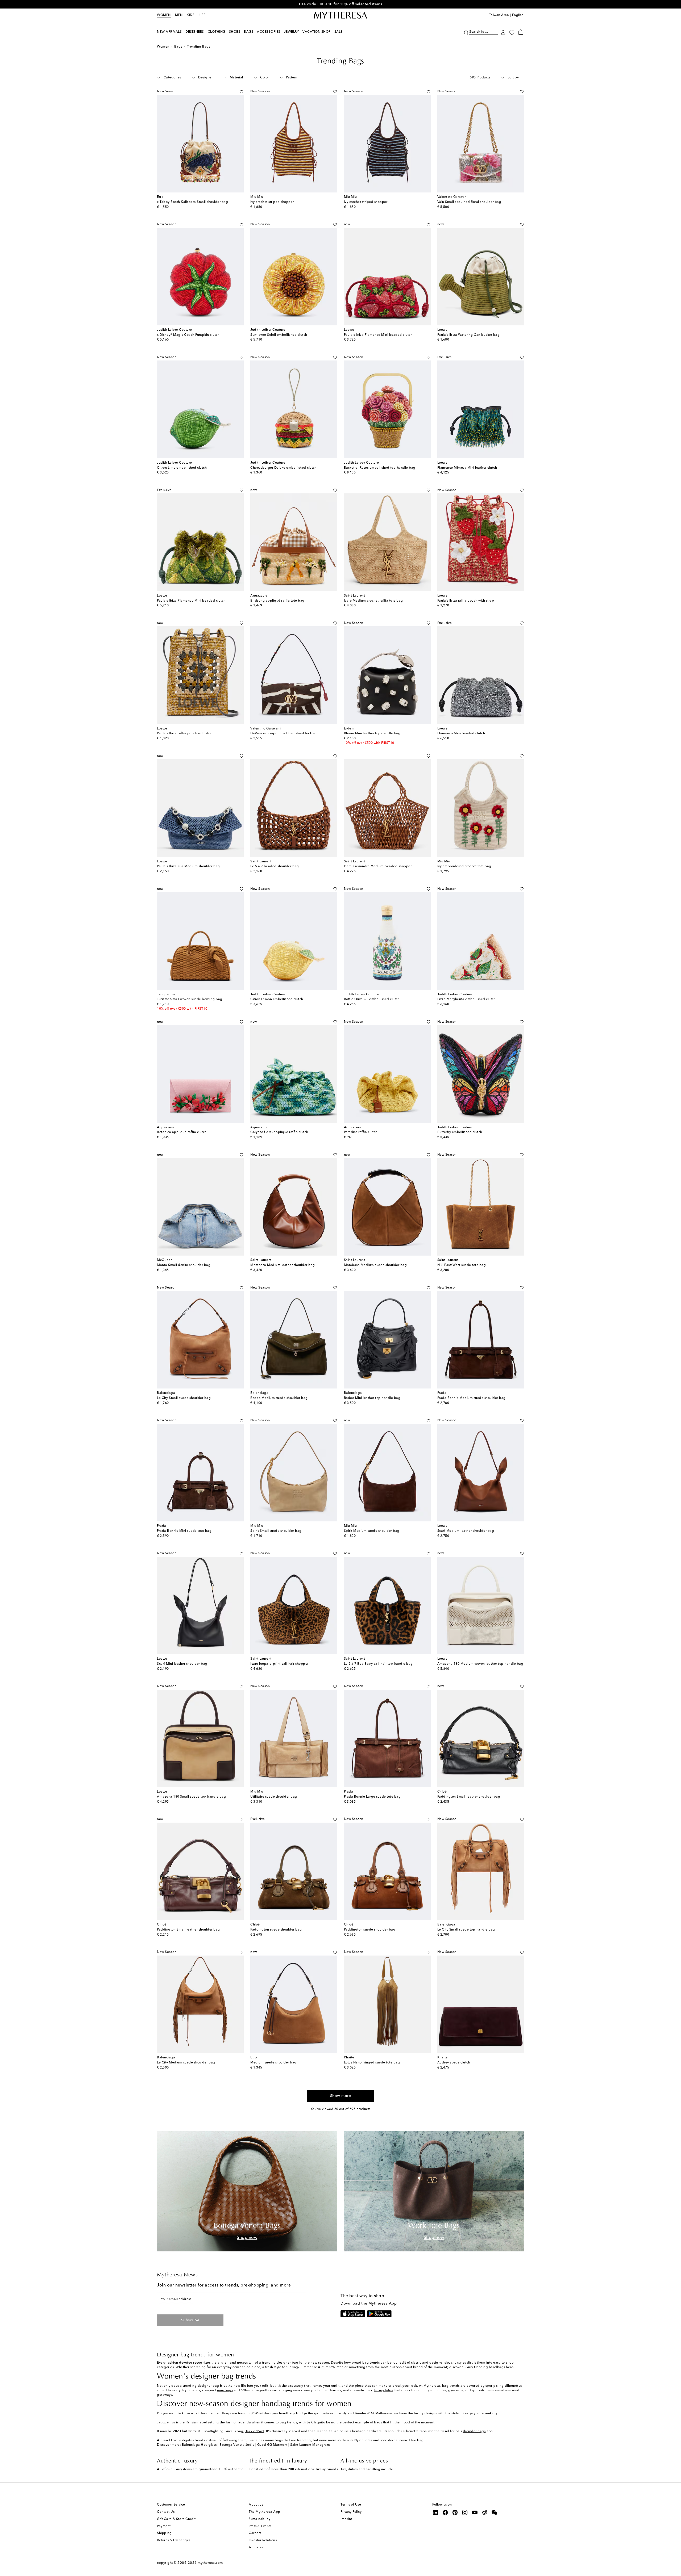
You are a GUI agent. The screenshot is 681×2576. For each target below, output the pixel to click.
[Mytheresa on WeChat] (495, 2512)
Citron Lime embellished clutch (182, 468)
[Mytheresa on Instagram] (465, 2512)
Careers (255, 2533)
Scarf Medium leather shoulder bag (466, 1531)
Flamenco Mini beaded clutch (461, 733)
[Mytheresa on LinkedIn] (435, 2512)
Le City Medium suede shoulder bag (186, 2063)
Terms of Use (351, 2505)
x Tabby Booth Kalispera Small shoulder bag (192, 202)
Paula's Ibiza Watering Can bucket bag (469, 335)
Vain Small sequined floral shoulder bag (469, 202)
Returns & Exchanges (174, 2540)
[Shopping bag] (521, 32)
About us (256, 2505)
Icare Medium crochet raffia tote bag (373, 601)
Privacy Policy (351, 2512)
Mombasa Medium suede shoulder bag (375, 1265)
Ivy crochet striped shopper (272, 202)
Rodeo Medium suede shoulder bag (279, 1398)
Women (164, 15)
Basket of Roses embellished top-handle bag (380, 468)
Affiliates (256, 2548)
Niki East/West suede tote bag (462, 1265)
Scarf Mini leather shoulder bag (182, 1664)
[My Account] (503, 32)
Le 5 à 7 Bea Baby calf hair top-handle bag (378, 1664)
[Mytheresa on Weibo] (485, 2512)
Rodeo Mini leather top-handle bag (372, 1398)
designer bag (287, 2363)
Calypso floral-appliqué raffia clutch (279, 1132)
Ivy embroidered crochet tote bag (464, 866)
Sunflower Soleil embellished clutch (279, 335)
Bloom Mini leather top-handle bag (372, 733)
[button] (466, 32)
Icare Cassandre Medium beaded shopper (378, 866)
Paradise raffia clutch (361, 1132)
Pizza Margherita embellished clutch (467, 999)
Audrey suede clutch (454, 2063)
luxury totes (383, 2390)
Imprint (346, 2519)
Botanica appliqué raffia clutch (182, 1132)
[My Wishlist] (512, 32)
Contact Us (166, 2512)
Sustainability (259, 2519)
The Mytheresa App (265, 2512)
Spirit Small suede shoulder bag (276, 1531)
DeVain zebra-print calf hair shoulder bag (284, 733)
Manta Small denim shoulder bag (184, 1265)
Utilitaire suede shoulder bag (274, 1797)
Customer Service (171, 2505)
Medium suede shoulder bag (273, 2063)
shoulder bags (474, 2431)
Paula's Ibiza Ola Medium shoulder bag (188, 866)
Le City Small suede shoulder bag (184, 1398)
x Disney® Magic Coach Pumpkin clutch (188, 335)
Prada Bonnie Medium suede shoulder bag (472, 1398)
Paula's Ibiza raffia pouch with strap (466, 601)
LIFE (202, 15)
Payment (164, 2526)
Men (179, 15)
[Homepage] (340, 15)
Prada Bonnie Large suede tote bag (372, 1797)
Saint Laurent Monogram (310, 2445)
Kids (191, 15)
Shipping (164, 2533)
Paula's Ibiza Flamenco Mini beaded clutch (378, 335)
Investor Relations (263, 2540)
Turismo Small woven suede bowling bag (190, 999)
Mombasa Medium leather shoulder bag (283, 1265)
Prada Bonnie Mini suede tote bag (184, 1531)
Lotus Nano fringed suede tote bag (372, 2063)
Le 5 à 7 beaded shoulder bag (275, 866)
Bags (178, 47)
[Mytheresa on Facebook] (445, 2512)
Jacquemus (166, 2423)
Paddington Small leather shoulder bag (469, 1797)
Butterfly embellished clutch (460, 1132)
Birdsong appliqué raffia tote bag (277, 601)
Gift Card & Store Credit (176, 2519)
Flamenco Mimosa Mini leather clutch (467, 468)
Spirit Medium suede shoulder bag (372, 1531)
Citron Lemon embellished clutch (277, 999)
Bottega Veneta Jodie (237, 2445)
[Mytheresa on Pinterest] (455, 2512)
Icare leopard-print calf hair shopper (279, 1664)
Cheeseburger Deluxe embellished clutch (283, 468)
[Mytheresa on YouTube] (475, 2512)
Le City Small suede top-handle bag (466, 1930)
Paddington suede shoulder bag (276, 1930)
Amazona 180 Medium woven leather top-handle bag (480, 1664)
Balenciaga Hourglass (199, 2445)
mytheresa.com (210, 2563)
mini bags (225, 2390)
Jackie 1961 (255, 2431)
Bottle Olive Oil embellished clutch (372, 999)
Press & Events (260, 2526)
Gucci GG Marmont (272, 2445)
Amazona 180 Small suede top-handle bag (191, 1797)
